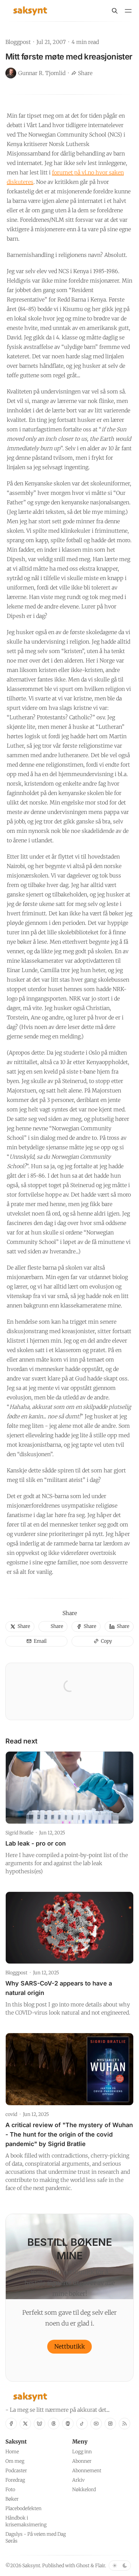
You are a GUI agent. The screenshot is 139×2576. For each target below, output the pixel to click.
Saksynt (31, 2566)
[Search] (115, 11)
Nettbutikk (70, 2346)
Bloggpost (18, 42)
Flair (100, 2566)
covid (11, 2114)
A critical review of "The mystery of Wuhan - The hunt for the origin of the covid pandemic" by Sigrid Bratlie (69, 2134)
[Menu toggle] (128, 11)
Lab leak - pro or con (36, 1843)
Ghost (83, 2566)
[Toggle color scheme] (120, 2566)
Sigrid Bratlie (19, 1833)
